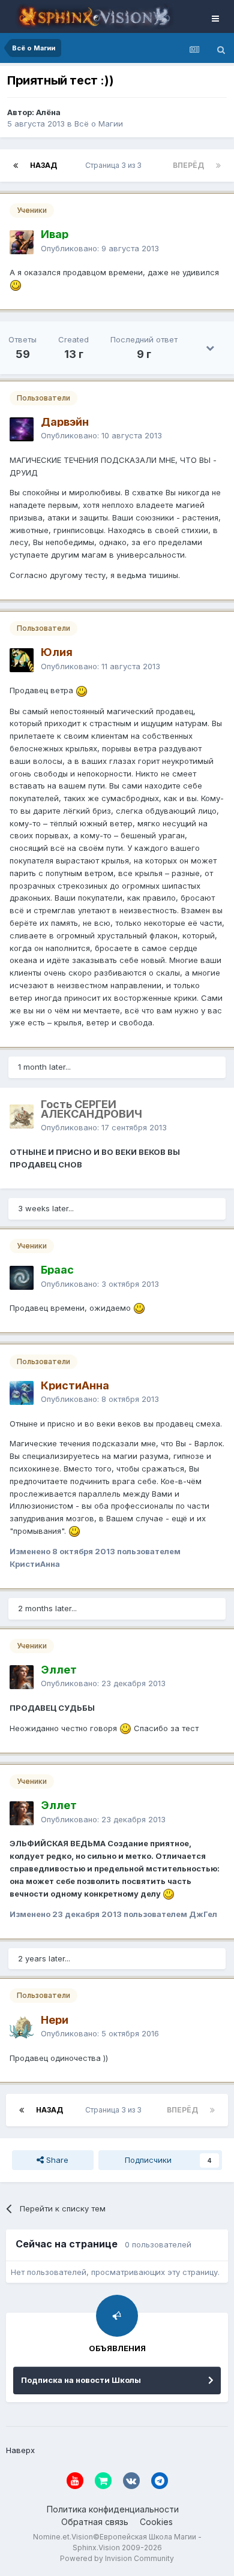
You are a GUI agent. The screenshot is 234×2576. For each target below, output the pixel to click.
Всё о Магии (99, 124)
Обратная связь (95, 2522)
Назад (43, 165)
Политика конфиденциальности (113, 2509)
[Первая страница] (16, 165)
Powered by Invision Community (117, 2558)
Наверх (20, 2450)
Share (56, 2160)
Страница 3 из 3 (115, 165)
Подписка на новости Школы (81, 2380)
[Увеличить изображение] (16, 285)
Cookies (156, 2522)
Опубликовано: (100, 248)
